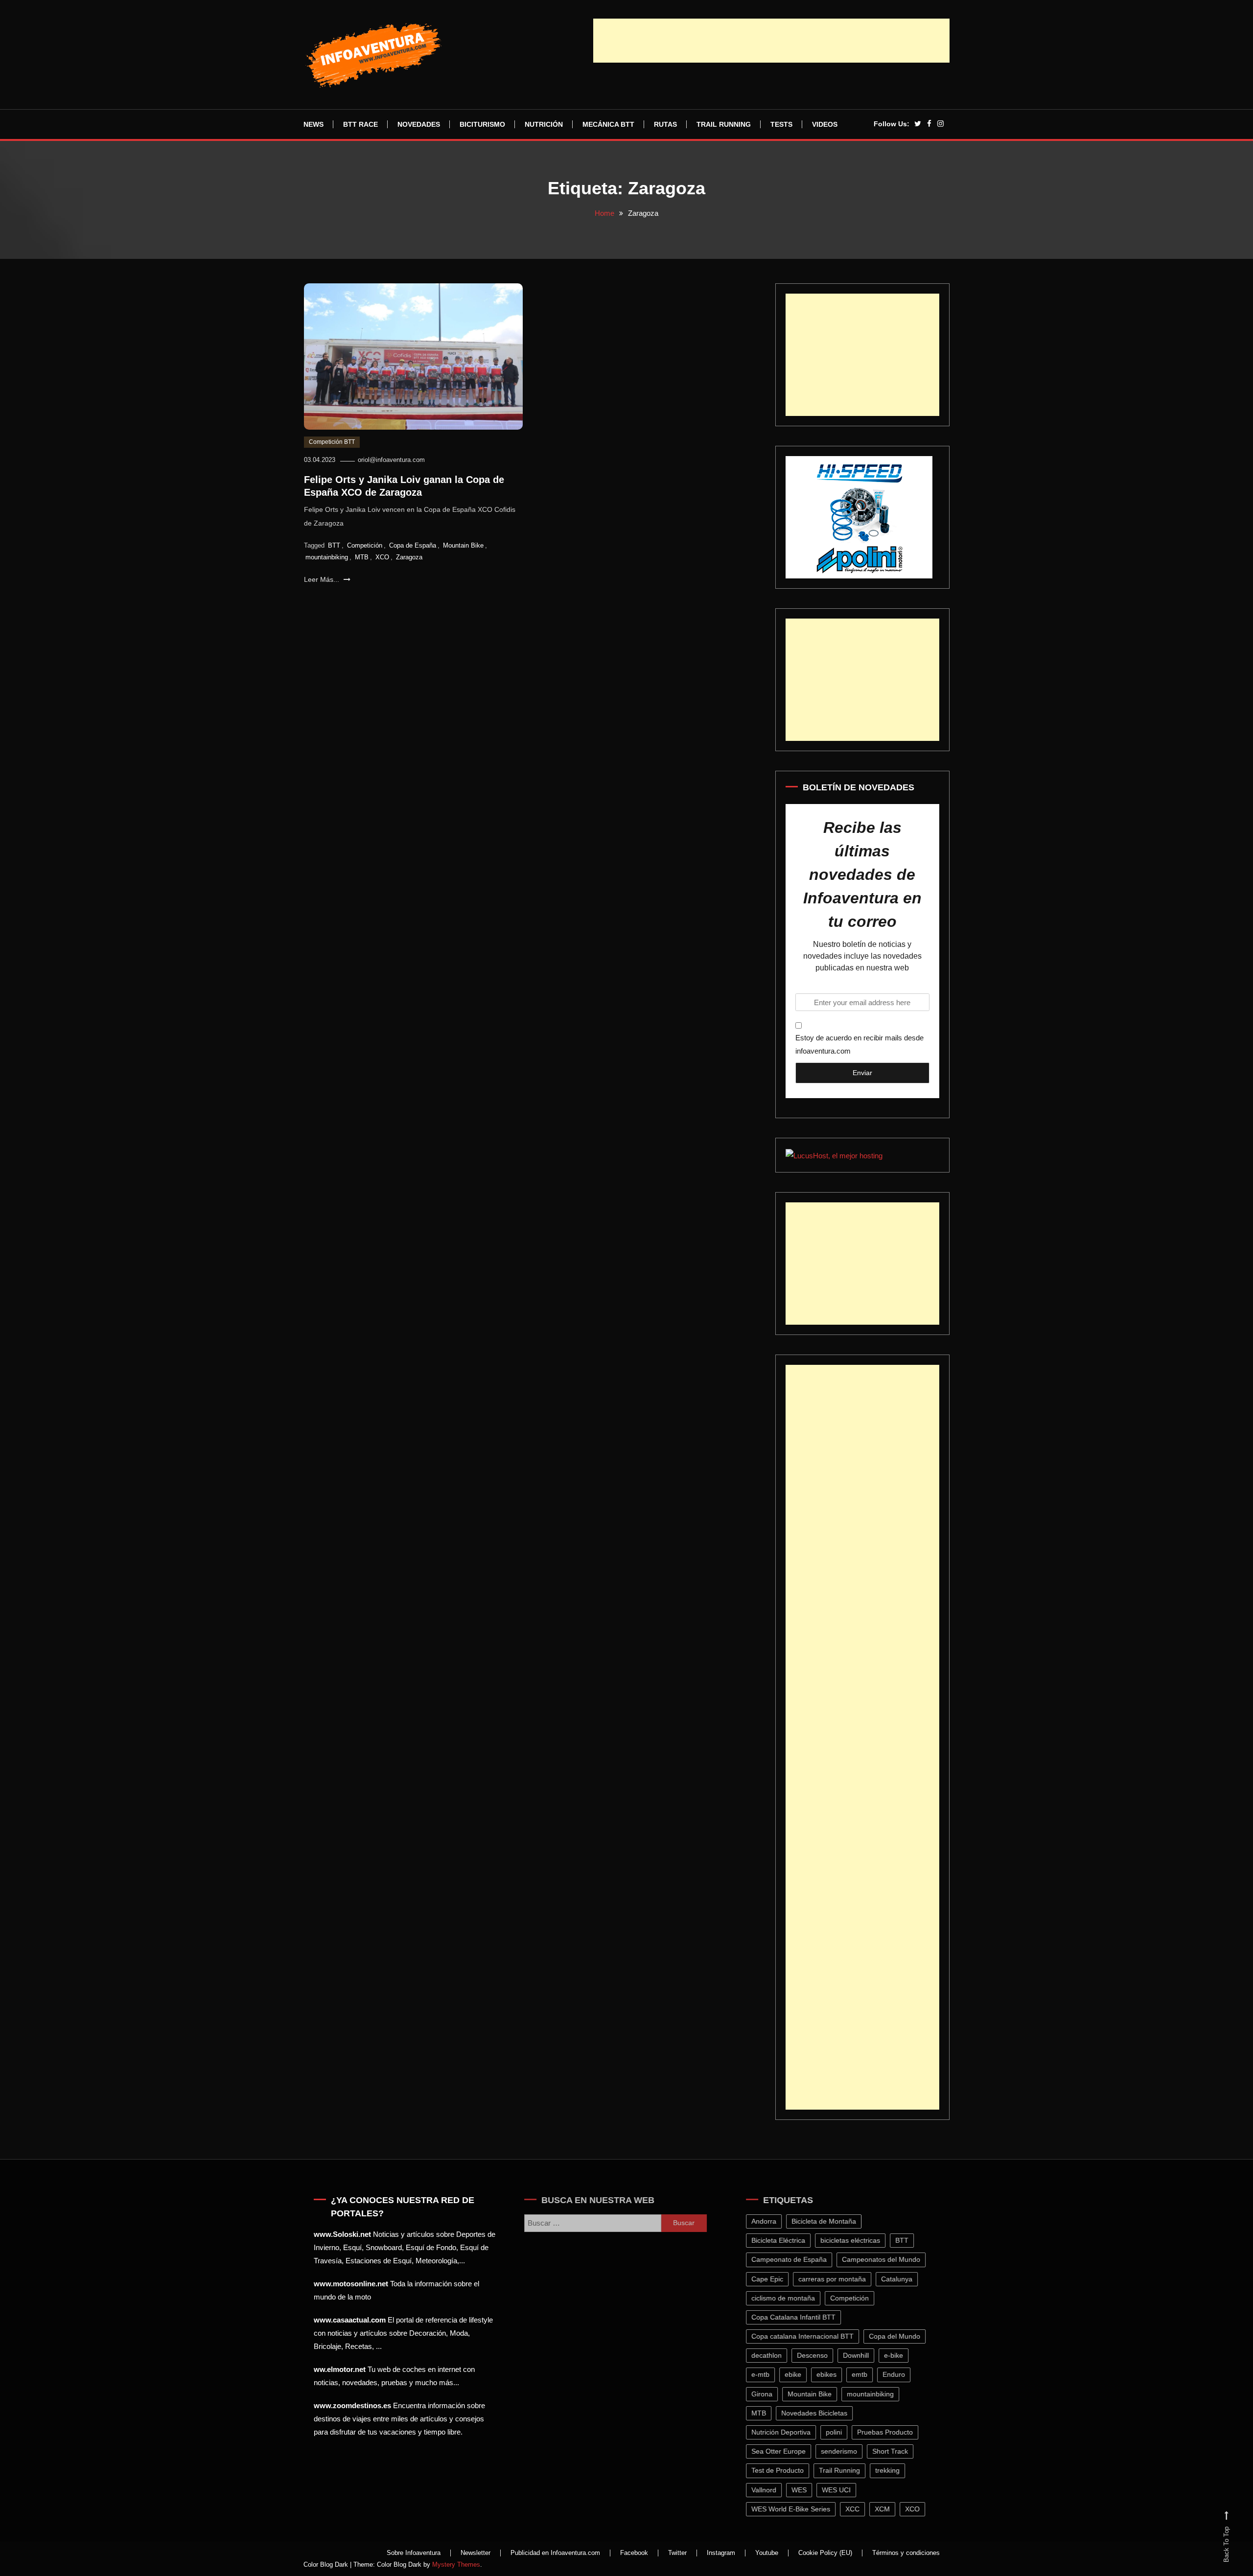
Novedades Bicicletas (822, 2413)
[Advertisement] (771, 41)
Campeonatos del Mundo (888, 2259)
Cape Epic (775, 2279)
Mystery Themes (456, 2564)
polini (841, 2432)
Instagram (721, 2553)
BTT (334, 545)
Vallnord (771, 2490)
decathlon (774, 2355)
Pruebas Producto (892, 2432)
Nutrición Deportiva (788, 2432)
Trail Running (724, 124)
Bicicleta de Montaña (831, 2221)
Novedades (419, 124)
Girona (769, 2394)
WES (806, 2490)
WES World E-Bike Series (798, 2509)
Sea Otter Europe (786, 2451)
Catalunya (904, 2279)
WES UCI (844, 2490)
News (313, 124)
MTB (362, 557)
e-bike (901, 2355)
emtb (867, 2374)
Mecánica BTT (608, 124)
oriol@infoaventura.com (391, 460)
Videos (825, 124)
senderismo (846, 2451)
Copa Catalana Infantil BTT (801, 2317)
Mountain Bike (463, 545)
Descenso (820, 2355)
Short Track (897, 2451)
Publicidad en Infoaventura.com (555, 2553)
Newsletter (476, 2553)
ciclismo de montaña (790, 2298)
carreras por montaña (839, 2279)
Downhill (863, 2355)
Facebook (634, 2553)
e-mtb (768, 2374)
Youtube (767, 2553)
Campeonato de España (796, 2259)
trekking (895, 2470)
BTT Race (360, 124)
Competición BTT (332, 442)
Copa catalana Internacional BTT (810, 2336)
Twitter (677, 2553)
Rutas (665, 124)
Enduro (901, 2374)
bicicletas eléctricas (858, 2240)
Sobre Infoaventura (414, 2553)
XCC (860, 2509)
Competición (365, 545)
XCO (382, 557)
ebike (800, 2374)
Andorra (771, 2221)
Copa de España (413, 545)
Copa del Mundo (902, 2336)
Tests (781, 124)
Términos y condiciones (906, 2553)
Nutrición (544, 124)
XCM (890, 2509)
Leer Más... (323, 579)
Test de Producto (785, 2470)
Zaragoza (409, 557)
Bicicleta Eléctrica (786, 2240)
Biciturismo (482, 124)
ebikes (834, 2374)
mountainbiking (327, 557)
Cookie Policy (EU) (825, 2553)
